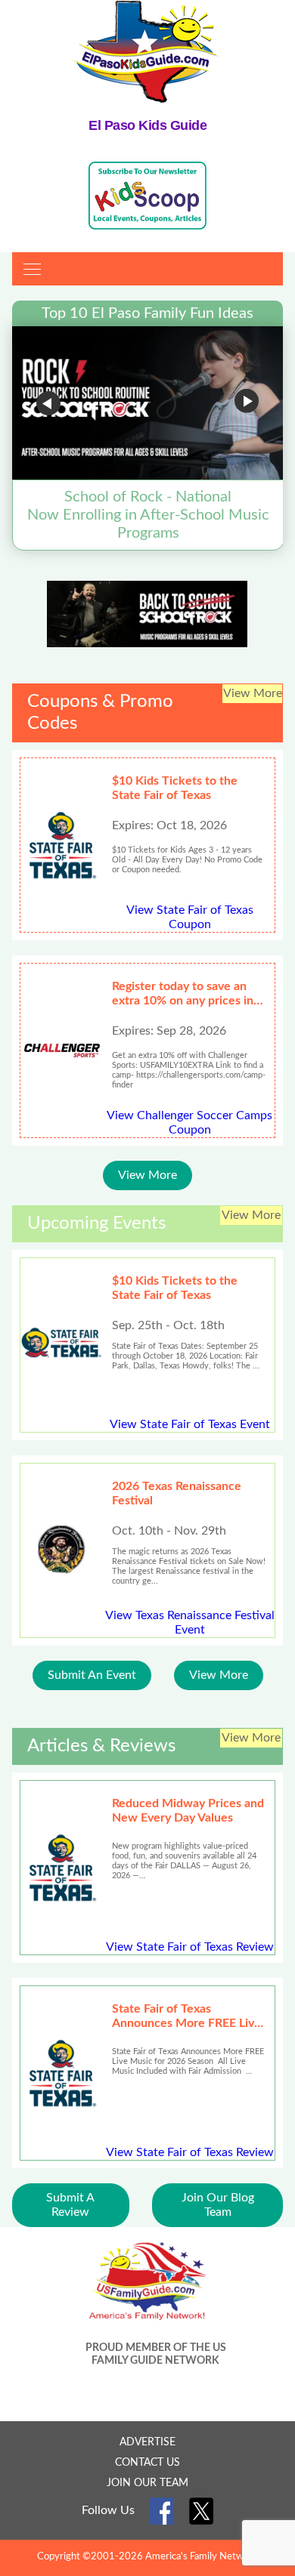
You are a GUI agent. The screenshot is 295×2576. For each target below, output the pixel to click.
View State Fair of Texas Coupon (190, 917)
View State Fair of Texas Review (190, 1947)
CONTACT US (147, 2463)
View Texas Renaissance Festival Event (190, 1623)
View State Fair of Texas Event (190, 1424)
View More (147, 1175)
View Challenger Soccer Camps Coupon (189, 1123)
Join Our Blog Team (218, 2205)
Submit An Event (92, 1675)
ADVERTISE (147, 2442)
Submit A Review (70, 2205)
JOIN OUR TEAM (147, 2483)
